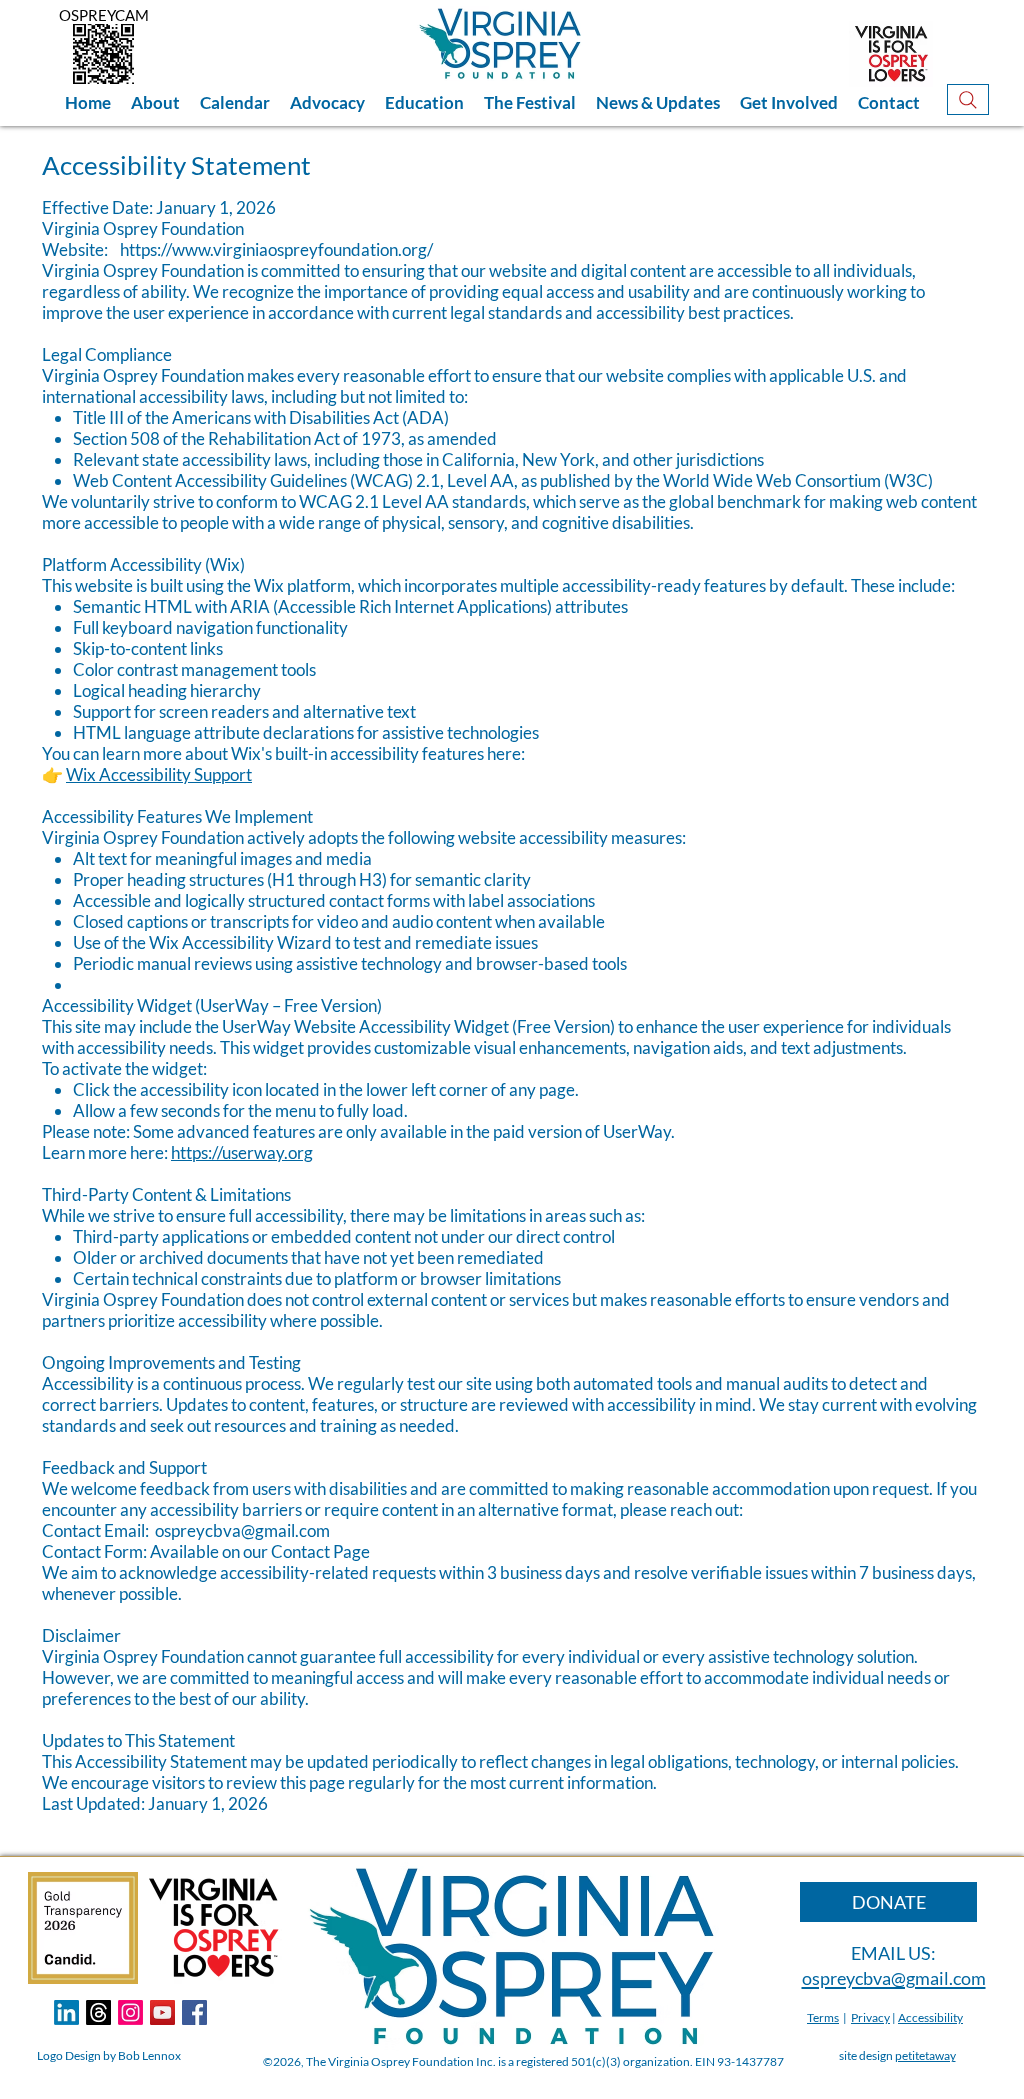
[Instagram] (130, 2012)
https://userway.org (242, 1152)
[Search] (968, 99)
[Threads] (98, 2012)
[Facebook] (194, 2012)
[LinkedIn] (66, 2012)
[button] (155, 102)
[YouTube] (162, 2012)
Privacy (870, 2017)
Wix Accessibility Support (159, 774)
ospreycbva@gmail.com (242, 1530)
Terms (823, 2017)
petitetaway (925, 2055)
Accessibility (930, 2017)
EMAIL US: (893, 1953)
